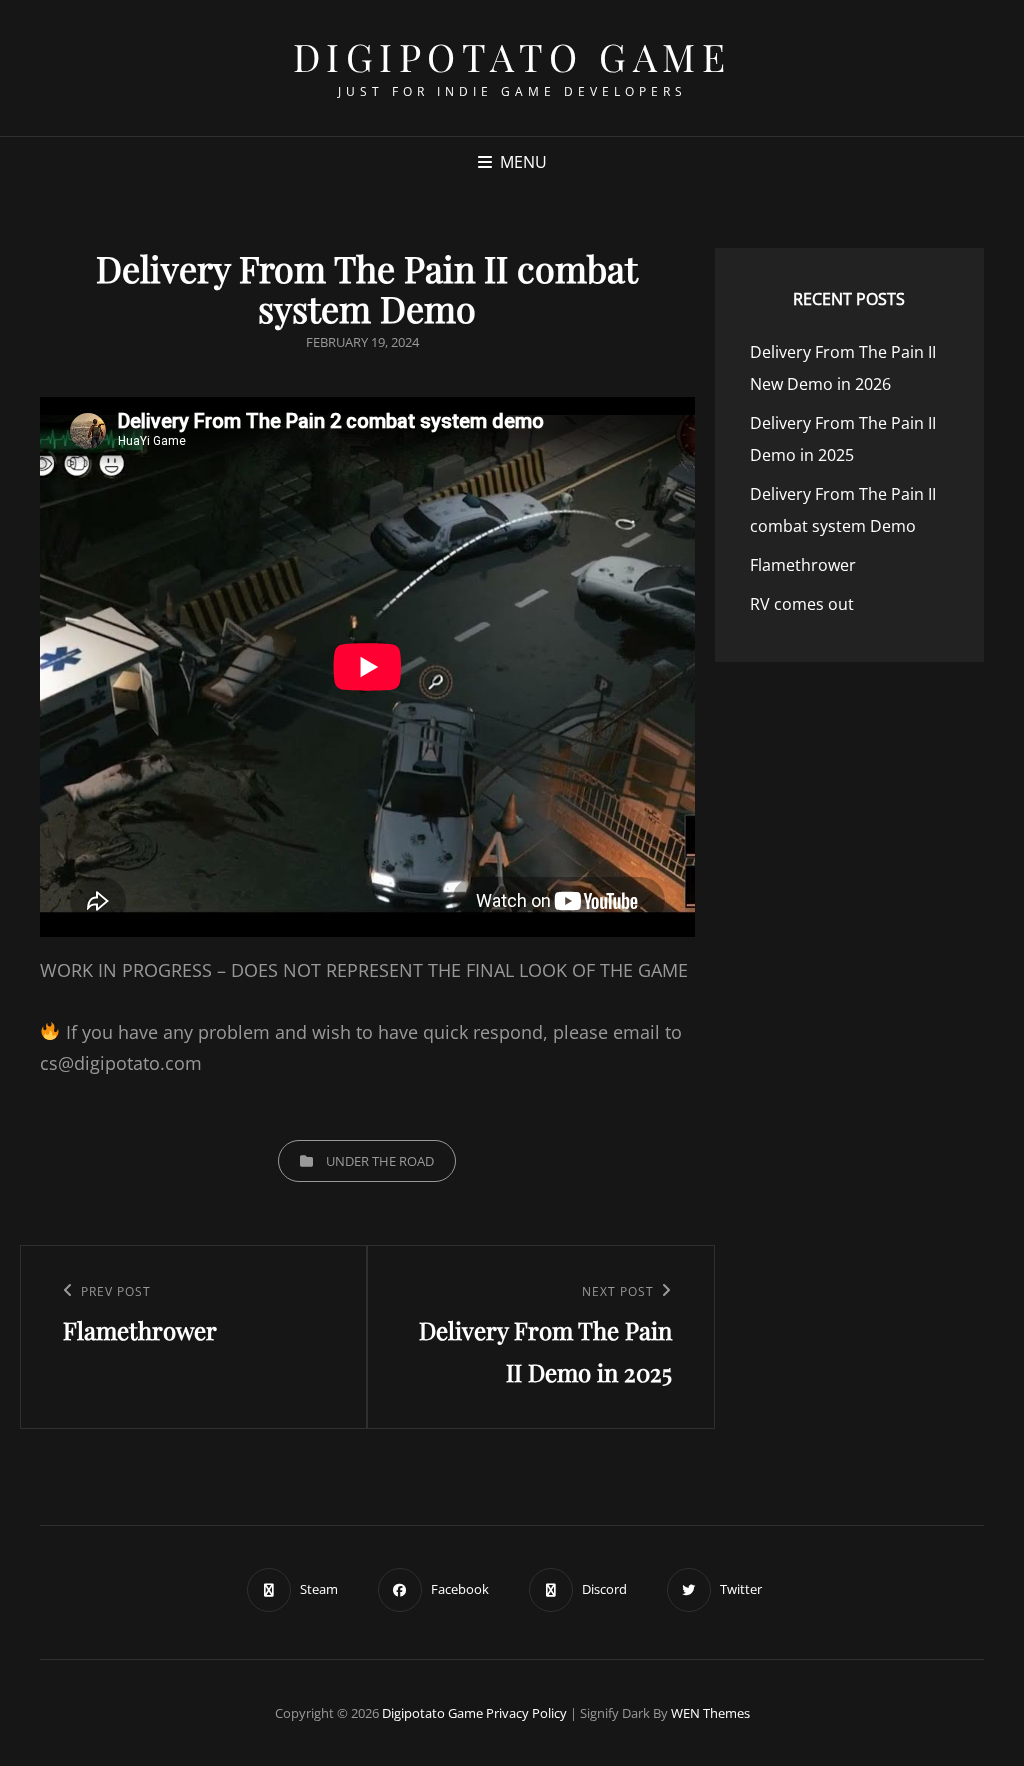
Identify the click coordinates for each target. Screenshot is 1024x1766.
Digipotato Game (512, 56)
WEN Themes (710, 1713)
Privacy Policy (526, 1713)
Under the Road (380, 1161)
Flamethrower (803, 565)
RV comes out (802, 604)
